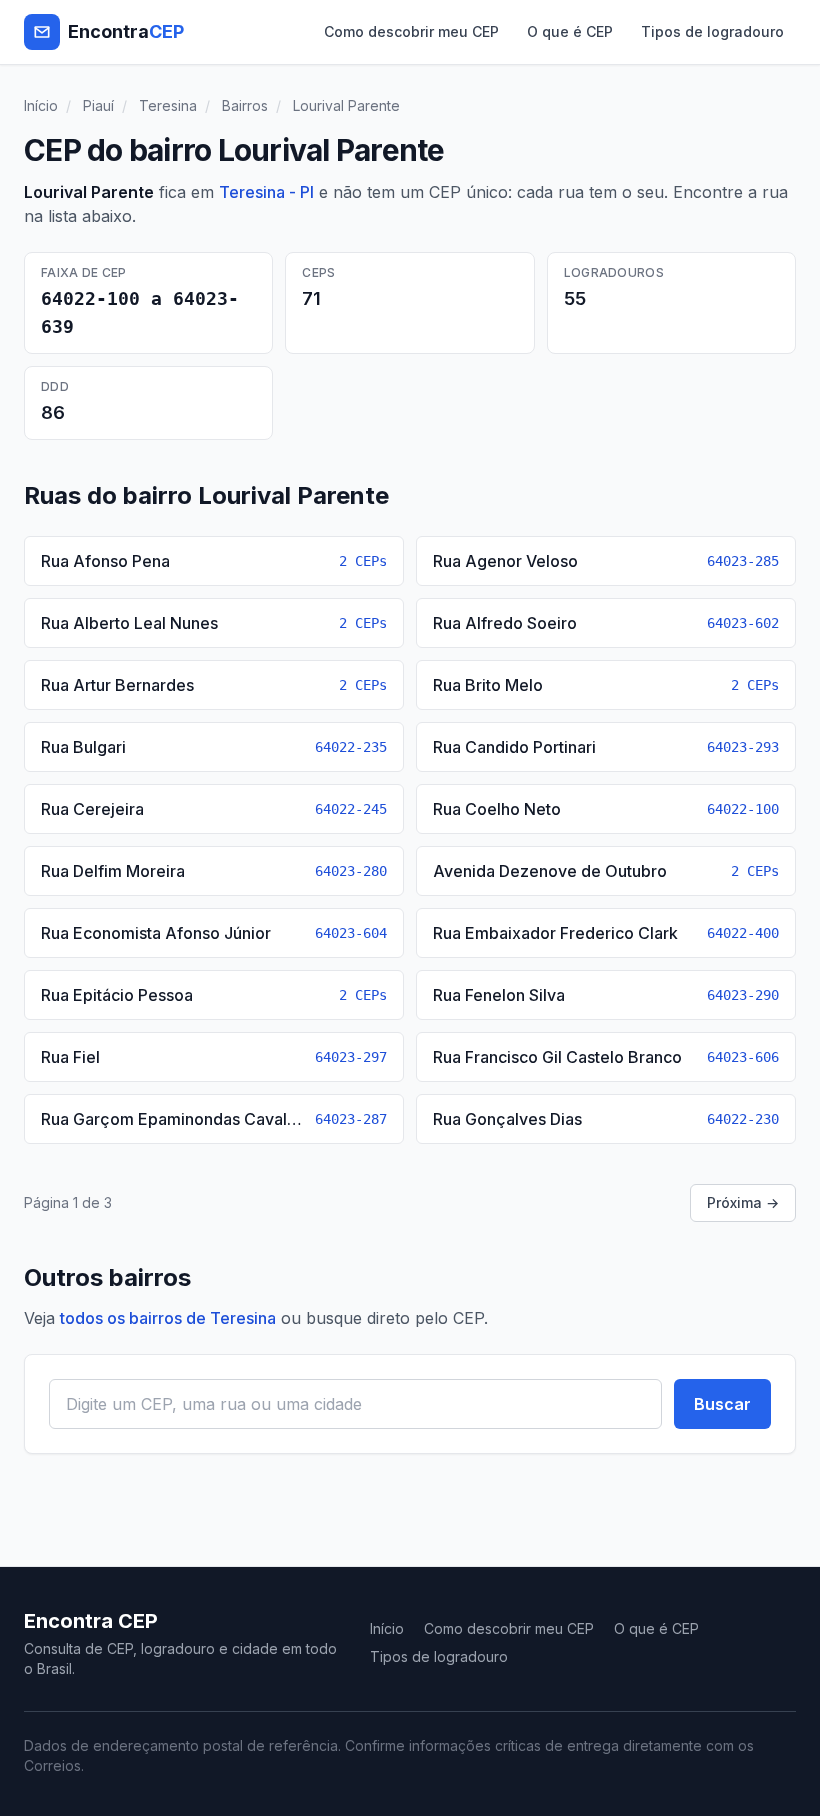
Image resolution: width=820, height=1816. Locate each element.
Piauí (98, 105)
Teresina (168, 105)
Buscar (722, 1404)
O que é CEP (570, 31)
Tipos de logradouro (712, 31)
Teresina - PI (266, 192)
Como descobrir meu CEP (411, 31)
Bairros (245, 105)
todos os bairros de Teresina (168, 1318)
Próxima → (743, 1202)
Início (41, 105)
